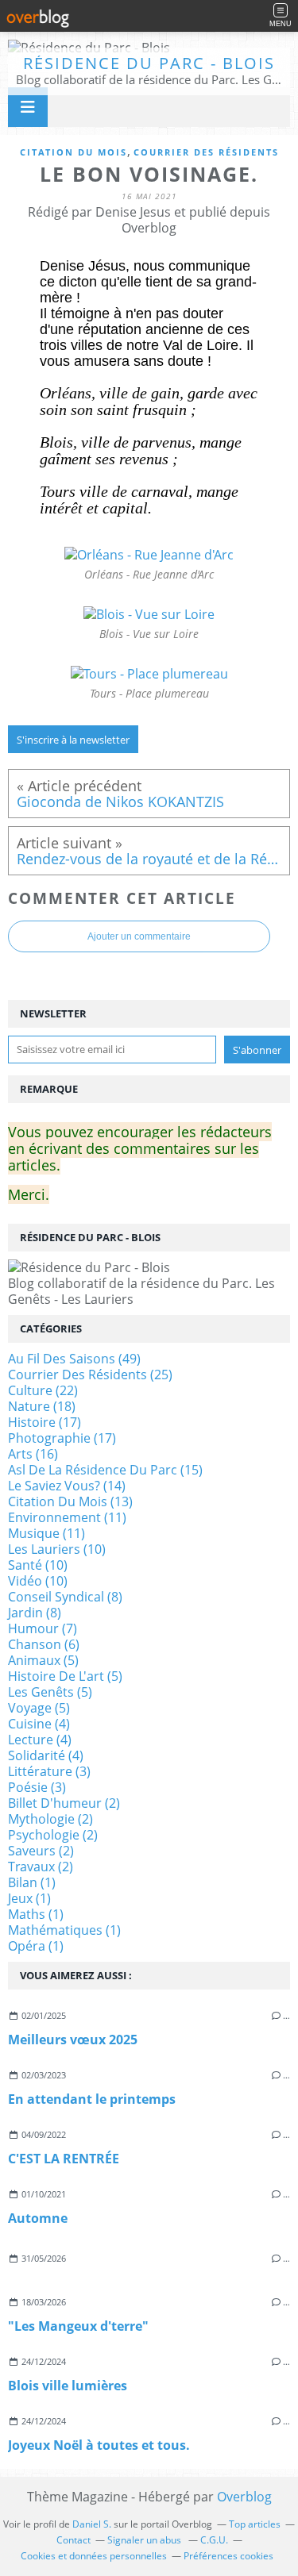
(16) (33, 1454)
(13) (70, 1501)
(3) (49, 1771)
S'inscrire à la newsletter (73, 740)
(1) (32, 1882)
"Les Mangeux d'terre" (78, 2326)
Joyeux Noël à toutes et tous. (99, 2445)
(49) (74, 1359)
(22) (43, 1390)
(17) (45, 1422)
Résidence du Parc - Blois (149, 63)
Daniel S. (92, 2524)
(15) (105, 1470)
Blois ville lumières (68, 2386)
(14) (67, 1486)
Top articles (255, 2524)
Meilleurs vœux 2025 (73, 2040)
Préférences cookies (228, 2556)
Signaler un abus (145, 2540)
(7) (43, 1628)
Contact (74, 2540)
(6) (44, 1644)
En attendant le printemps (92, 2099)
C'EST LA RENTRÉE (64, 2159)
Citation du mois (74, 152)
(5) (43, 1660)
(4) (39, 1724)
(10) (57, 1549)
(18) (42, 1406)
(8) (65, 1597)
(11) (67, 1517)
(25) (90, 1375)
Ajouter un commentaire (139, 936)
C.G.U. (214, 2540)
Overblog (244, 2497)
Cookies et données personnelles (94, 2556)
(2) (64, 1803)
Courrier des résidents (206, 152)
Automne (38, 2218)
